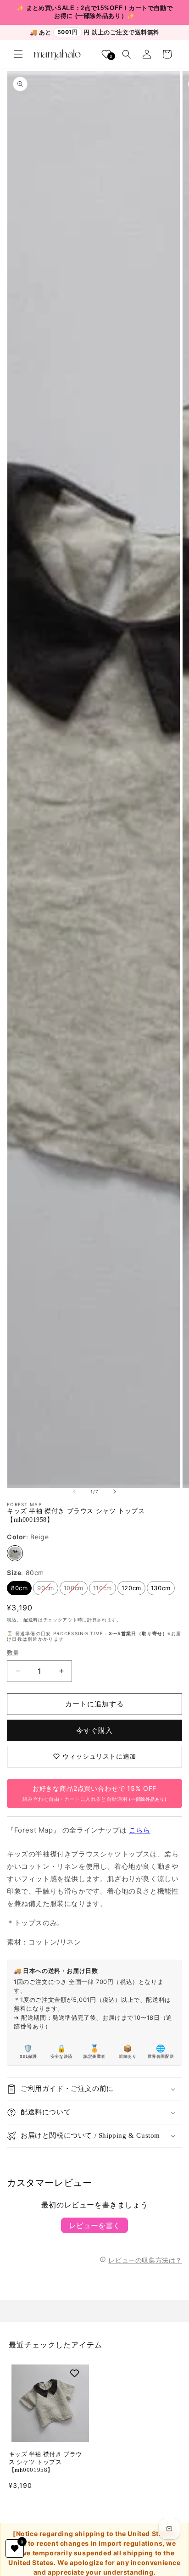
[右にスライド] (115, 1492)
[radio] (15, 1553)
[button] (18, 54)
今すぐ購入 (94, 1730)
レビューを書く (94, 2225)
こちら (140, 1830)
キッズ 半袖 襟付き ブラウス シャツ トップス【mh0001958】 (45, 2462)
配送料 (31, 1620)
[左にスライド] (74, 1492)
